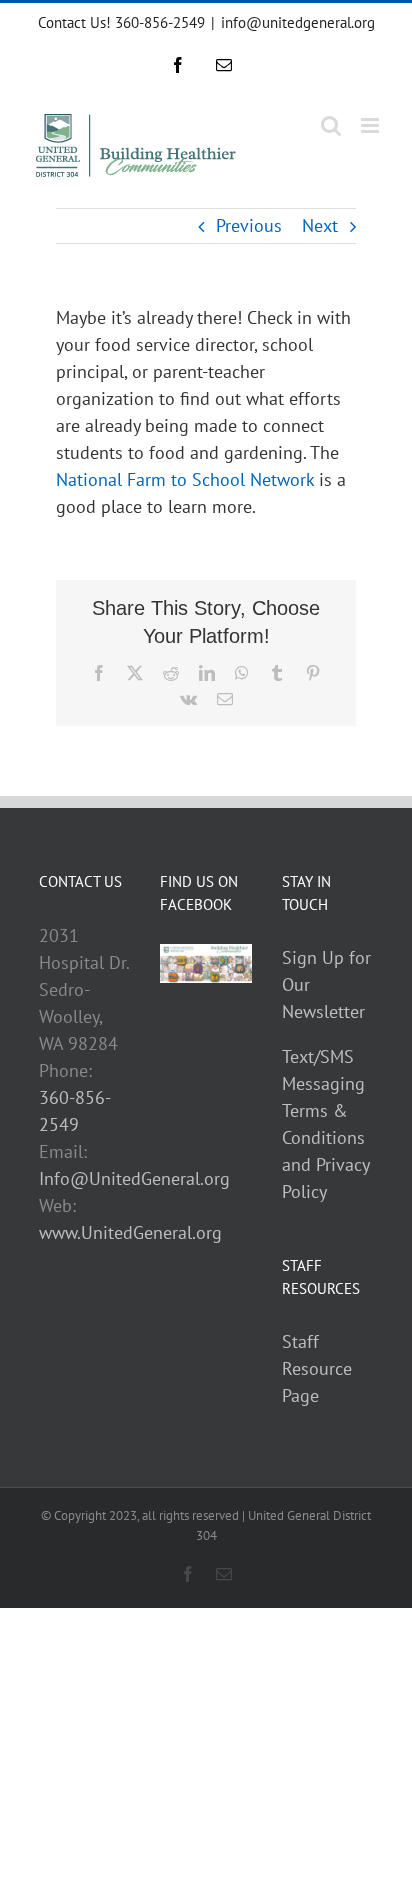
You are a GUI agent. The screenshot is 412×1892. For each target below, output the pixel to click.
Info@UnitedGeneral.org (134, 1178)
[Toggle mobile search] (331, 125)
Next (320, 225)
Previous (249, 225)
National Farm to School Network (185, 479)
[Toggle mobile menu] (371, 125)
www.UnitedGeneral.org (130, 1232)
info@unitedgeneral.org (298, 22)
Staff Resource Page (317, 1368)
